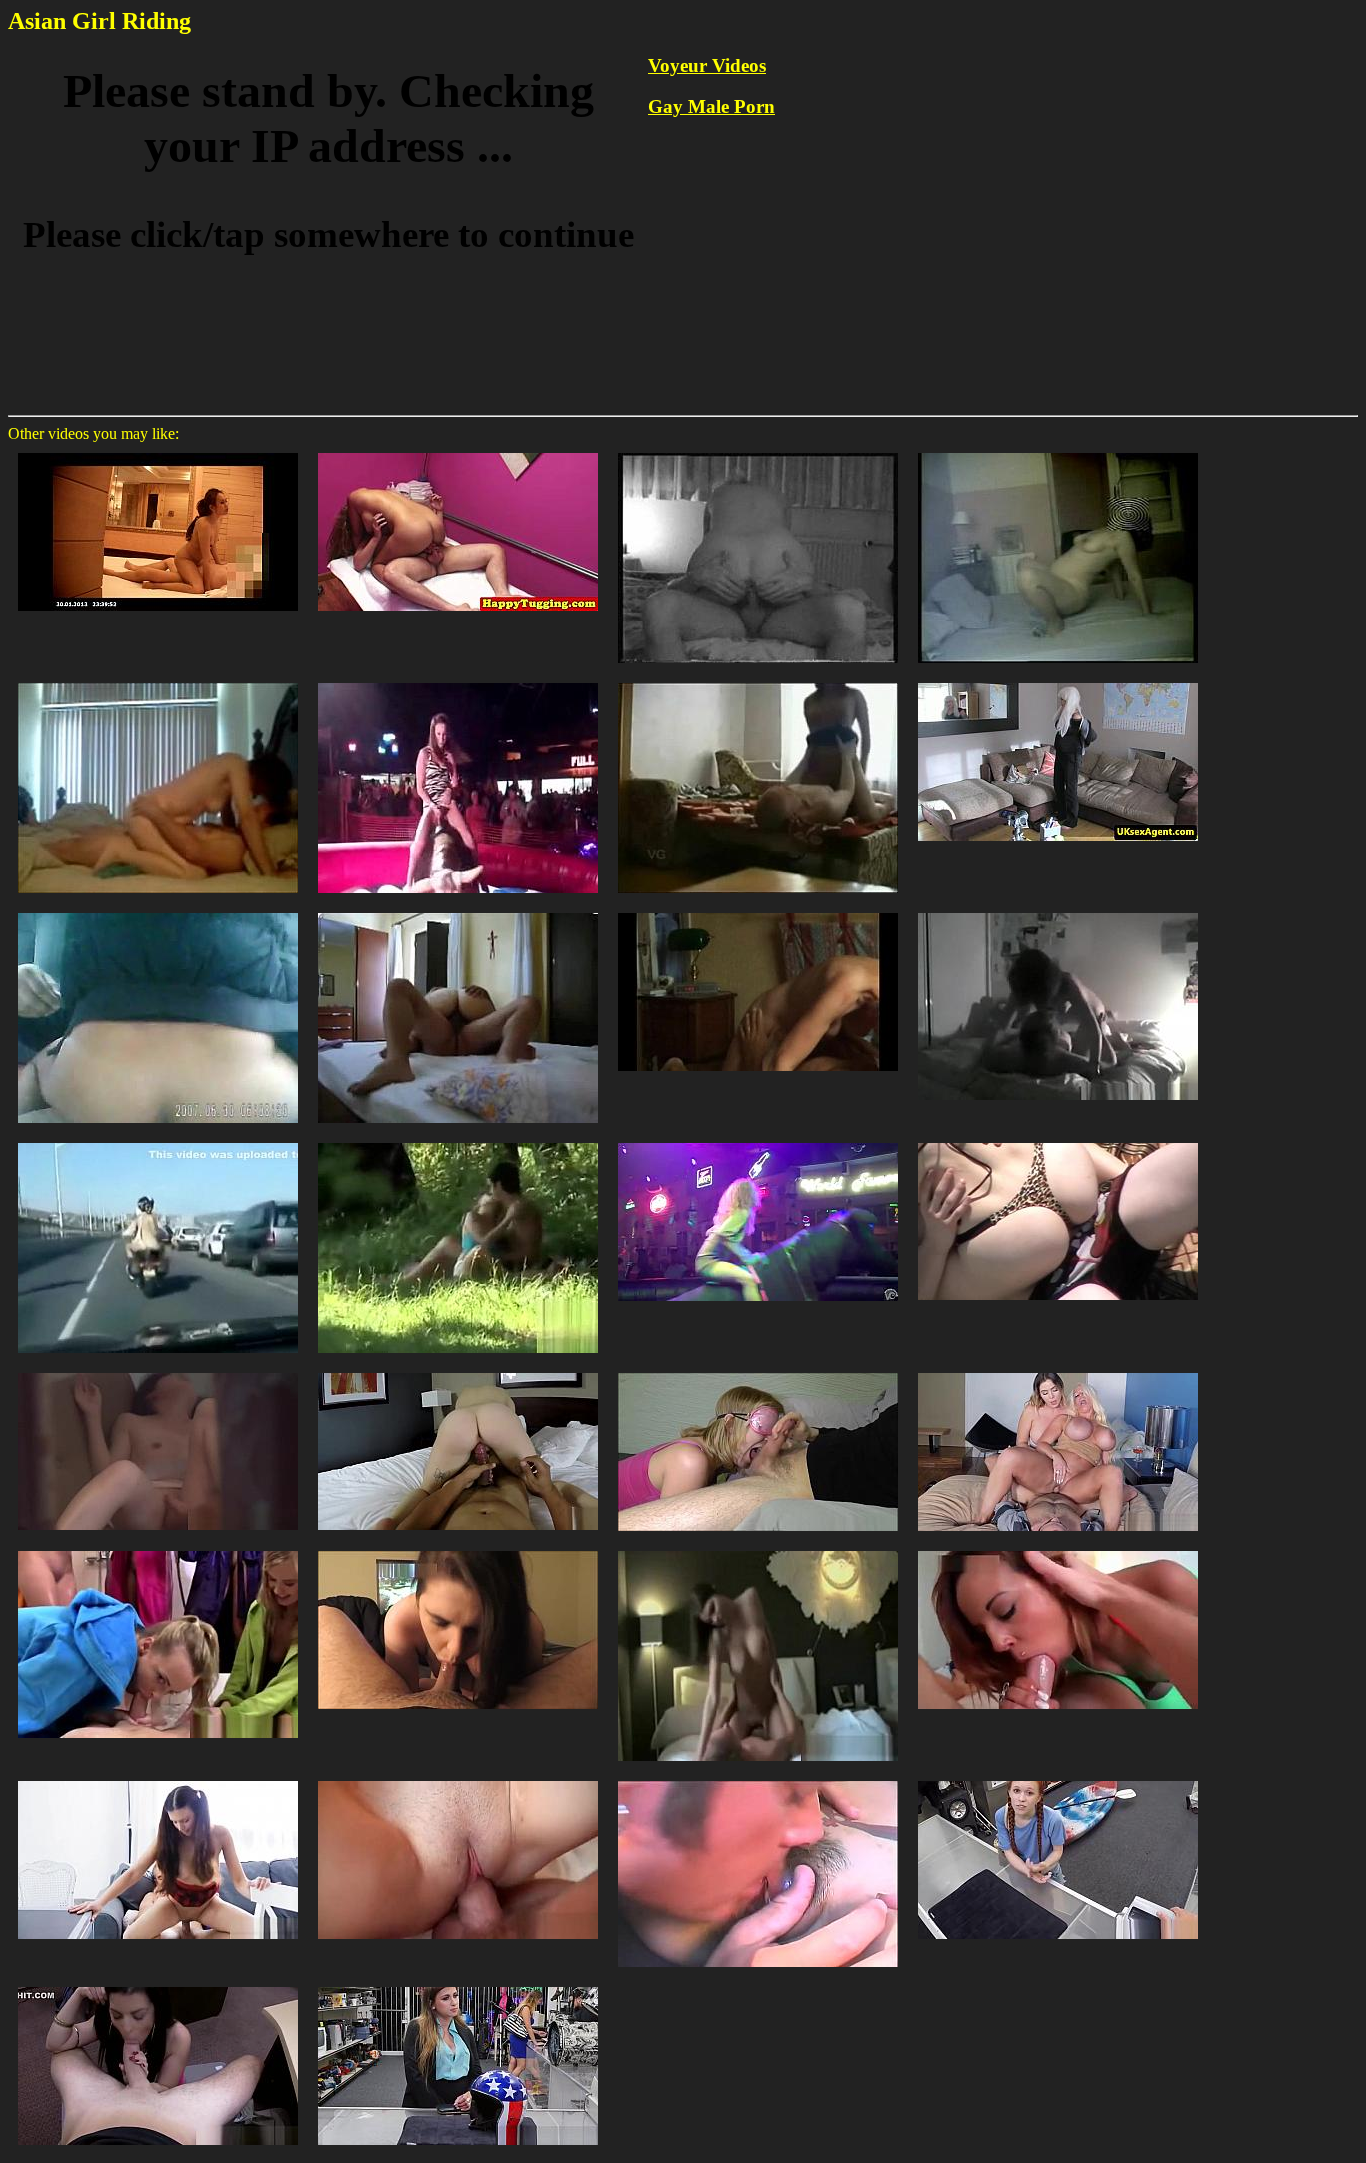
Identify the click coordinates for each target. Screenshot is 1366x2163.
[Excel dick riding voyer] (458, 1779)
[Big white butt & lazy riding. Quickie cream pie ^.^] (458, 1549)
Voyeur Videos (707, 65)
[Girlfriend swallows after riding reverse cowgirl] (758, 1371)
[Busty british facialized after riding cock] (1058, 681)
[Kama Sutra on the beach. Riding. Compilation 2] (1058, 1141)
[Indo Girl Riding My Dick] (158, 451)
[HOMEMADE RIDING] (758, 681)
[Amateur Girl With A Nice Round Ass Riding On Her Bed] (458, 911)
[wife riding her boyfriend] (758, 451)
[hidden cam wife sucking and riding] (758, 911)
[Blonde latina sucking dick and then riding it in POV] (1058, 1549)
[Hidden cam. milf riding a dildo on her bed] (1058, 451)
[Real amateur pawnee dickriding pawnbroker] (158, 1985)
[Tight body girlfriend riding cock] (1058, 911)
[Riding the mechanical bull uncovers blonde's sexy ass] (758, 1141)
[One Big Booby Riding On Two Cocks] (758, 1779)
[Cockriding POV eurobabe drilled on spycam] (458, 1371)
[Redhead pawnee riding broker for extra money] (1058, 1779)
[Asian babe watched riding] (158, 1371)
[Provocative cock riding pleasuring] (158, 1779)
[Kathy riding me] (158, 681)
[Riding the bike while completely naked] (158, 1141)
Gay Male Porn (711, 106)
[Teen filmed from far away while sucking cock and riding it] (458, 1141)
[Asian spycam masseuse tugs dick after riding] (458, 451)
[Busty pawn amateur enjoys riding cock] (458, 1985)
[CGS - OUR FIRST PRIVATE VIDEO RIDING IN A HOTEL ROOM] (758, 1549)
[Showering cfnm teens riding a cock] (158, 1549)
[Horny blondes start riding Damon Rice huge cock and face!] (1058, 1371)
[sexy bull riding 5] (458, 681)
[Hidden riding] (158, 911)
